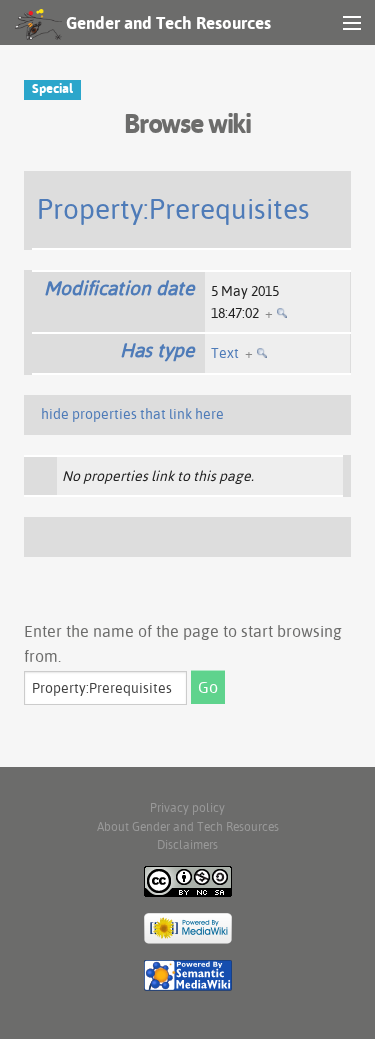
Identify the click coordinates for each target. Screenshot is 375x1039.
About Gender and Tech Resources (188, 826)
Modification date (119, 288)
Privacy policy (187, 807)
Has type (157, 350)
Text (225, 353)
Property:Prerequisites (173, 208)
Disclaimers (187, 844)
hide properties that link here (132, 414)
